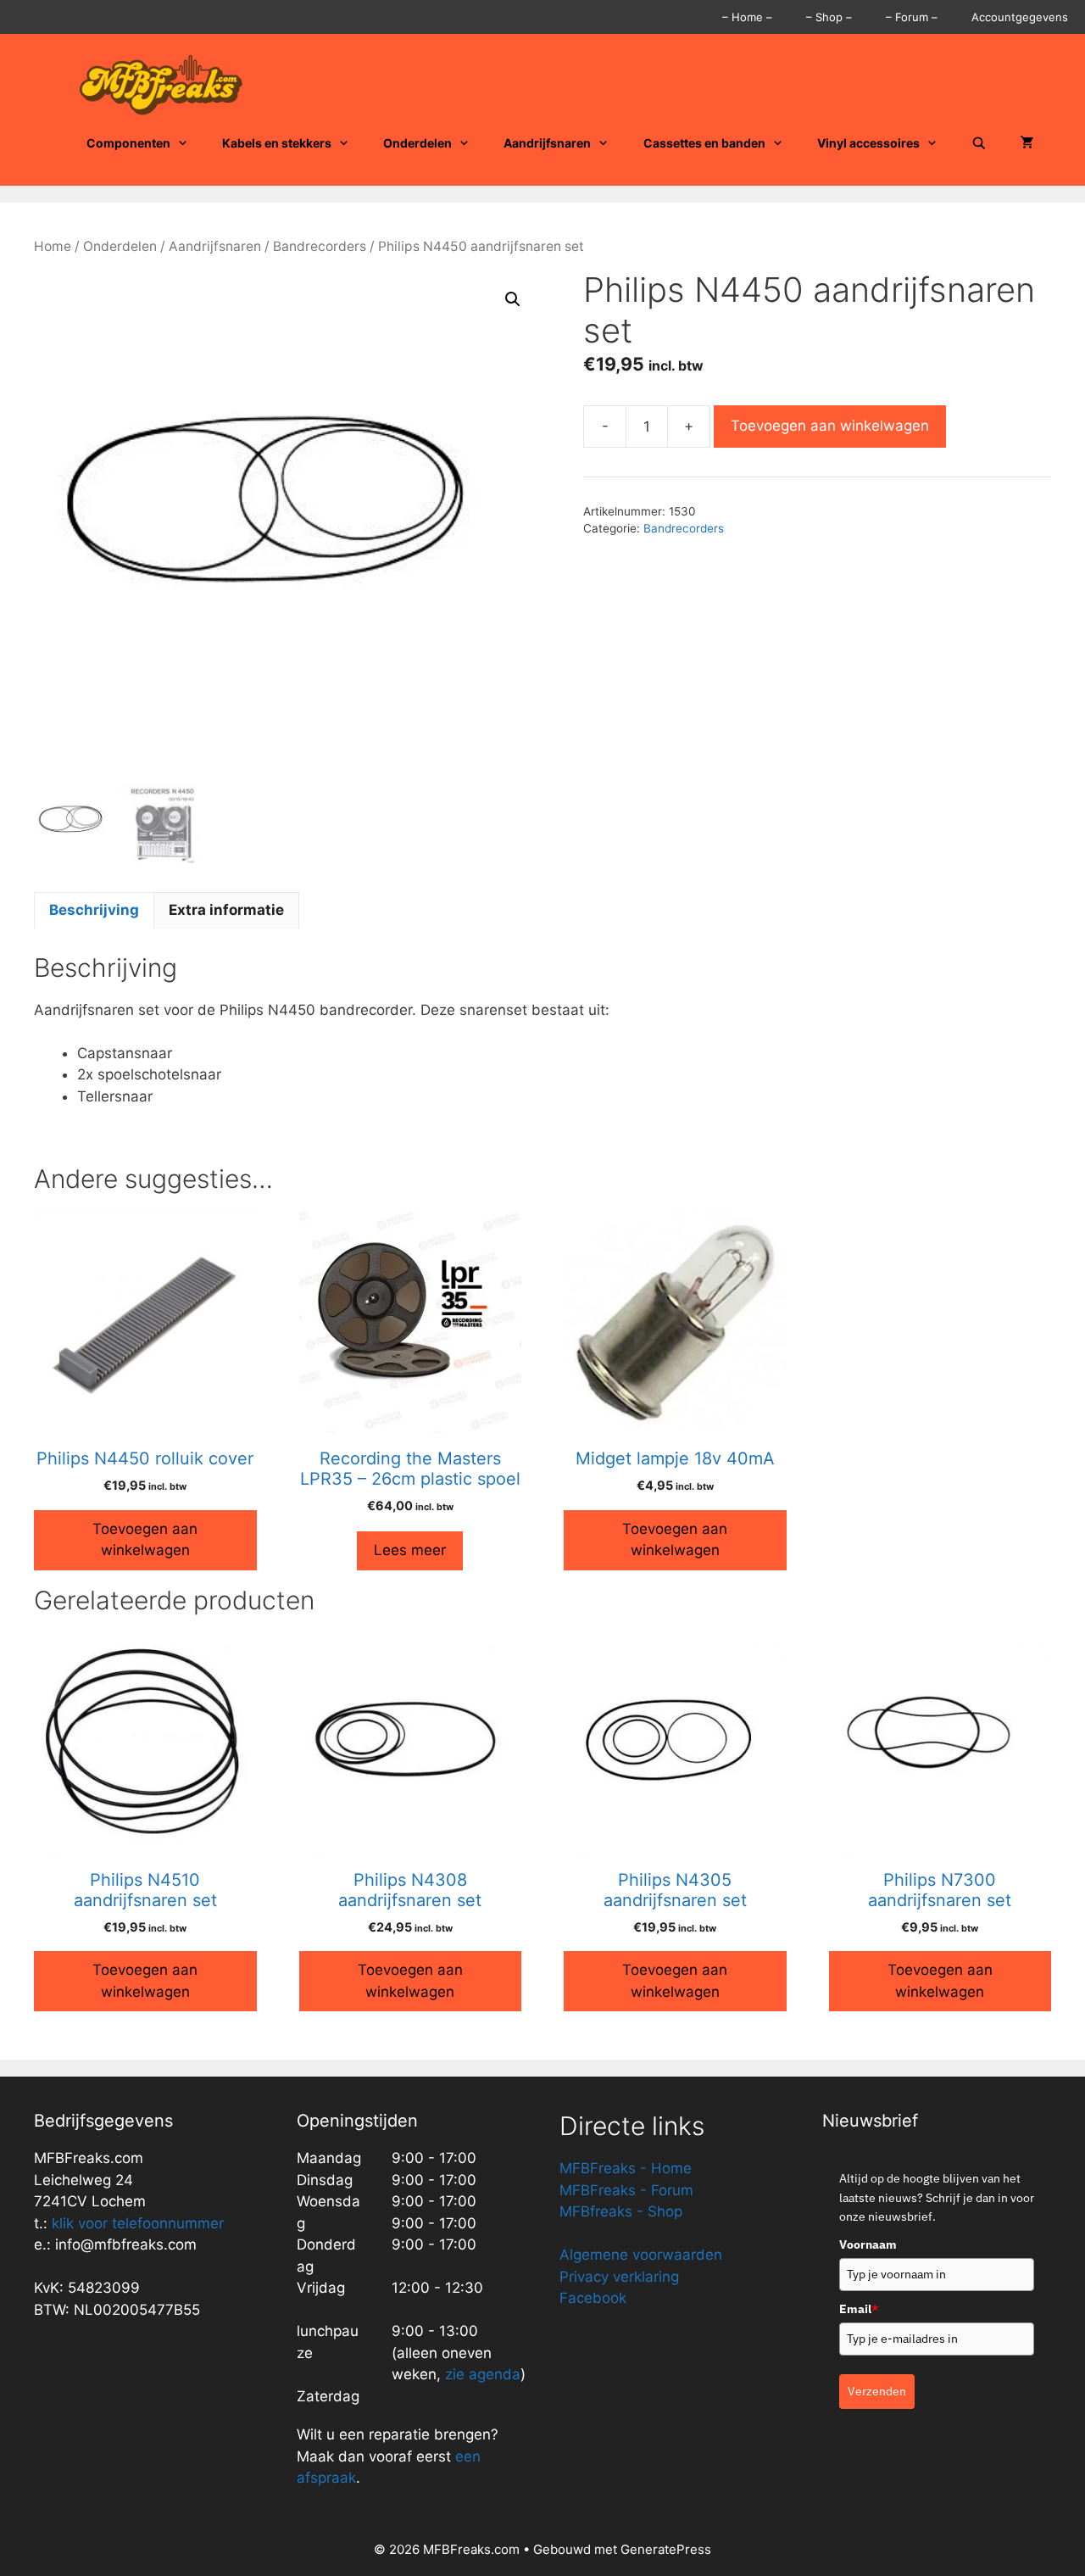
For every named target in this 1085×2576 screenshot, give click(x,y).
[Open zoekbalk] (979, 143)
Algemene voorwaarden (641, 2255)
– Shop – (829, 17)
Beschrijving (94, 910)
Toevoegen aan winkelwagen (830, 426)
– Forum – (912, 17)
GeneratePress (666, 2549)
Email (859, 2309)
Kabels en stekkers (277, 143)
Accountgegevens (1020, 17)
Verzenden (877, 2391)
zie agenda (483, 2374)
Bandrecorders (320, 246)
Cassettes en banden (704, 143)
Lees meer (410, 1550)
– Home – (747, 17)
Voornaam (868, 2244)
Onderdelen (417, 143)
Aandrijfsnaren (547, 143)
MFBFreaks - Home (626, 2168)
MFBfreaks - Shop (621, 2211)
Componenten (128, 143)
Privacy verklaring (619, 2277)
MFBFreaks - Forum (626, 2190)
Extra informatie (226, 910)
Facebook (593, 2298)
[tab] (94, 911)
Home (53, 246)
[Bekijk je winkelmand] (1027, 143)
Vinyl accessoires (868, 143)
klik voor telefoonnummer (138, 2223)
